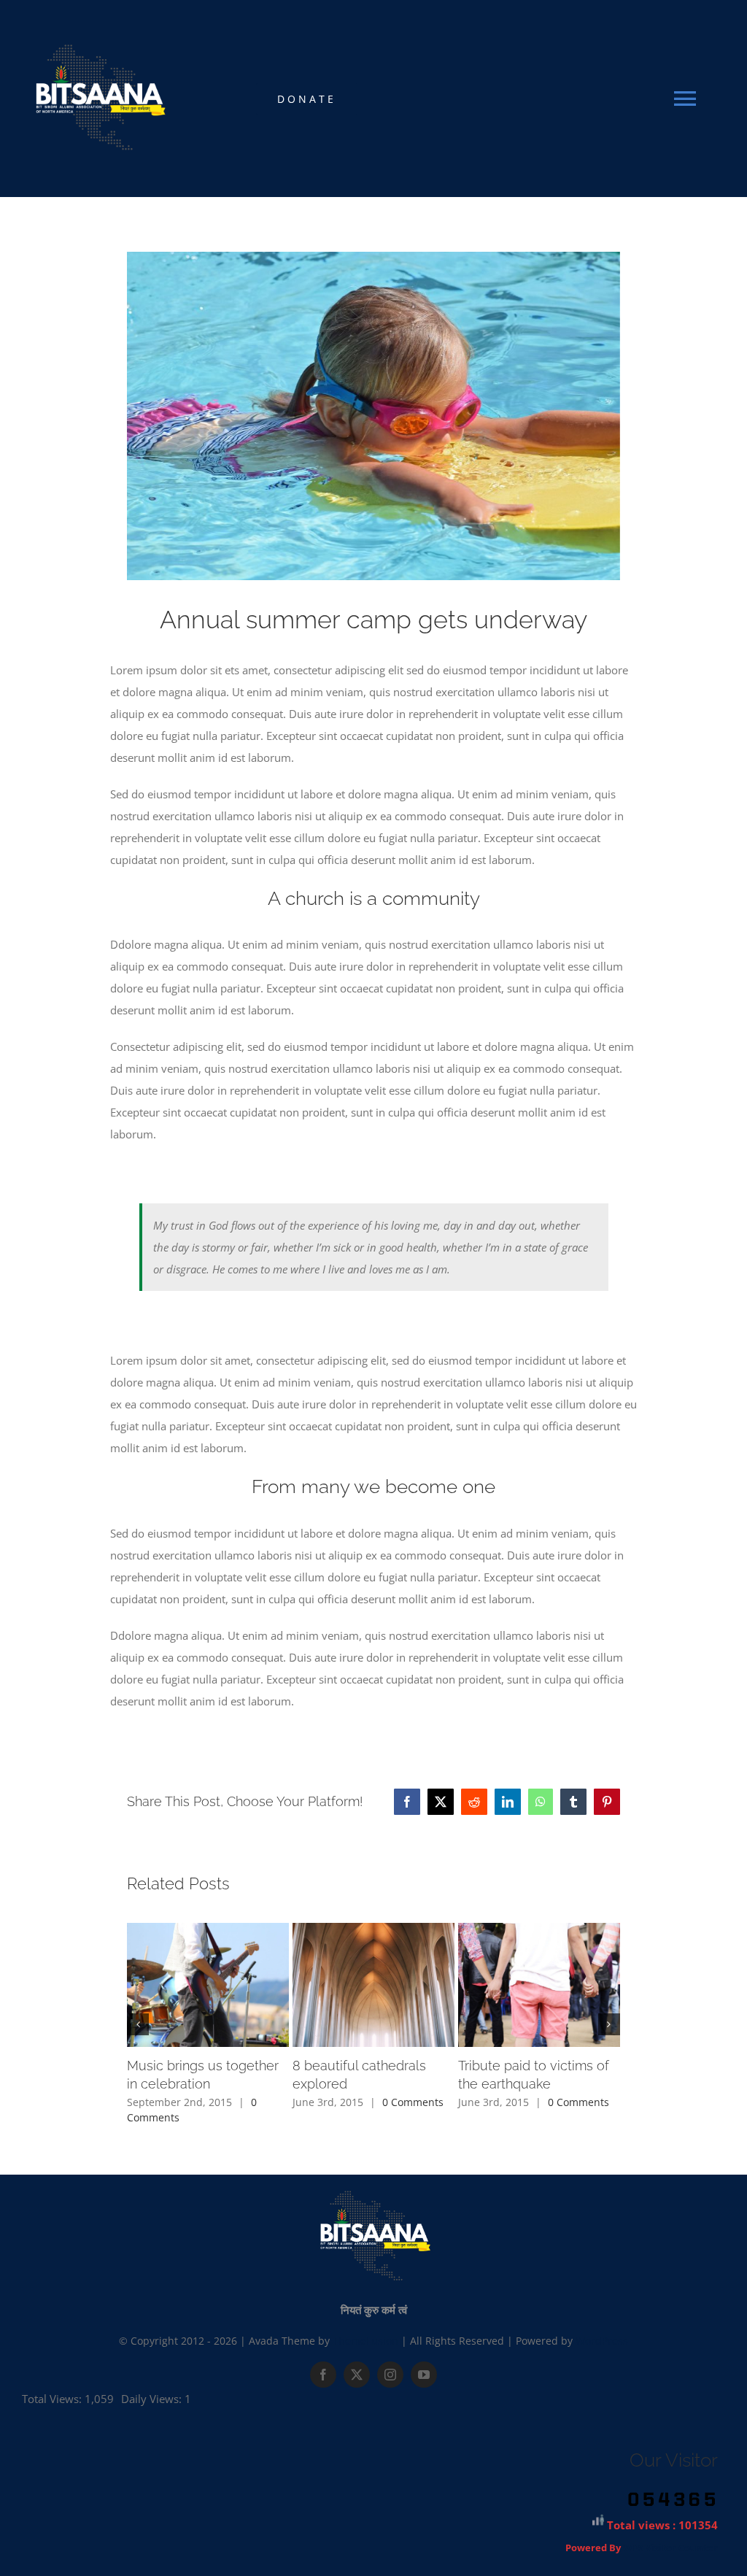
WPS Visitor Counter (670, 2548)
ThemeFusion (365, 2341)
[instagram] (390, 2375)
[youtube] (424, 2375)
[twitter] (357, 2375)
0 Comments (413, 2102)
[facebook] (323, 2375)
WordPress (602, 2341)
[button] (138, 2024)
